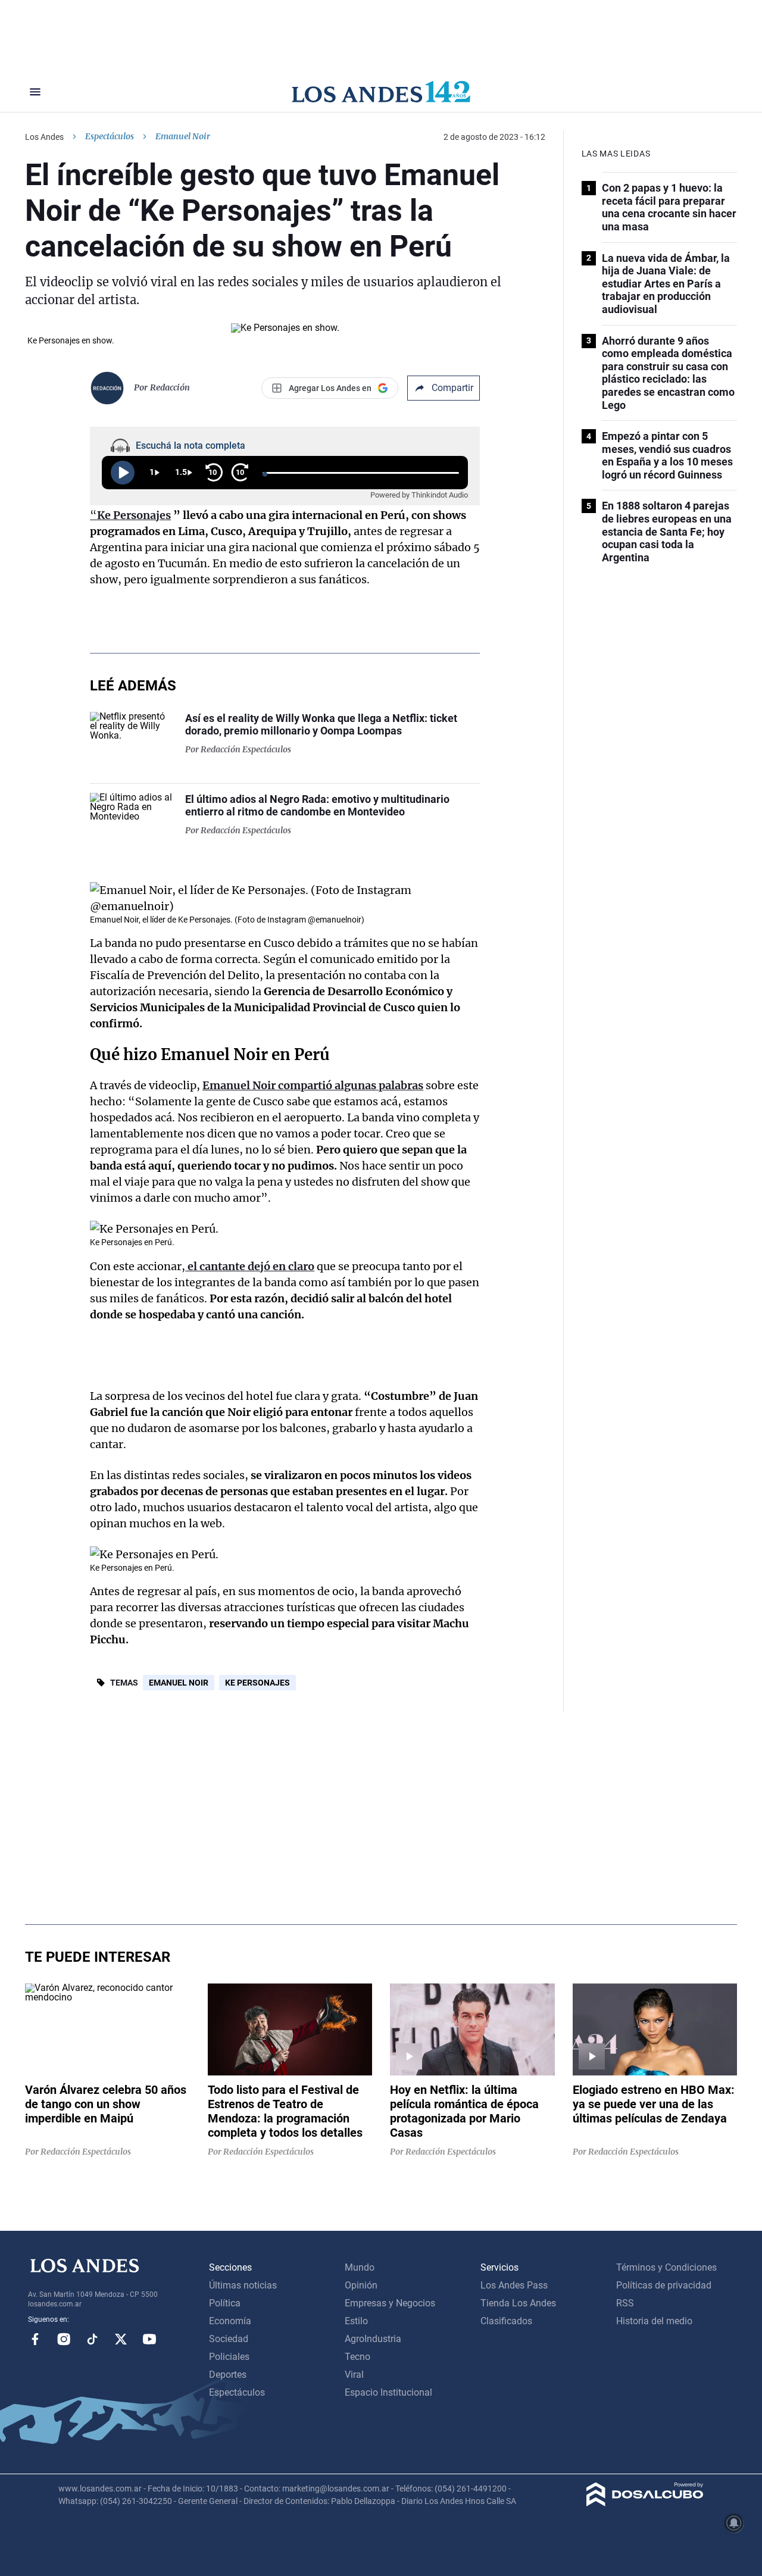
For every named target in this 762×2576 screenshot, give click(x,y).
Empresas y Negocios (390, 2303)
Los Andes (44, 137)
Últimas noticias (243, 2285)
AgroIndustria (373, 2339)
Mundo (360, 2267)
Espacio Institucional (388, 2392)
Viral (354, 2375)
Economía (230, 2321)
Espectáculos (110, 136)
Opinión (361, 2285)
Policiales (229, 2357)
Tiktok (92, 2339)
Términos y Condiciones (666, 2267)
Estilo (356, 2321)
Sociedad (229, 2339)
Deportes (228, 2375)
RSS (625, 2303)
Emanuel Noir (179, 1683)
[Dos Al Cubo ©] (645, 2503)
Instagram (64, 2339)
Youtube (149, 2339)
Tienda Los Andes (518, 2303)
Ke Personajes (257, 1683)
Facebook (35, 2339)
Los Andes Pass (514, 2285)
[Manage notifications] (734, 2523)
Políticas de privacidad (664, 2285)
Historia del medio (654, 2321)
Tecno (357, 2357)
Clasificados (506, 2321)
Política (225, 2303)
